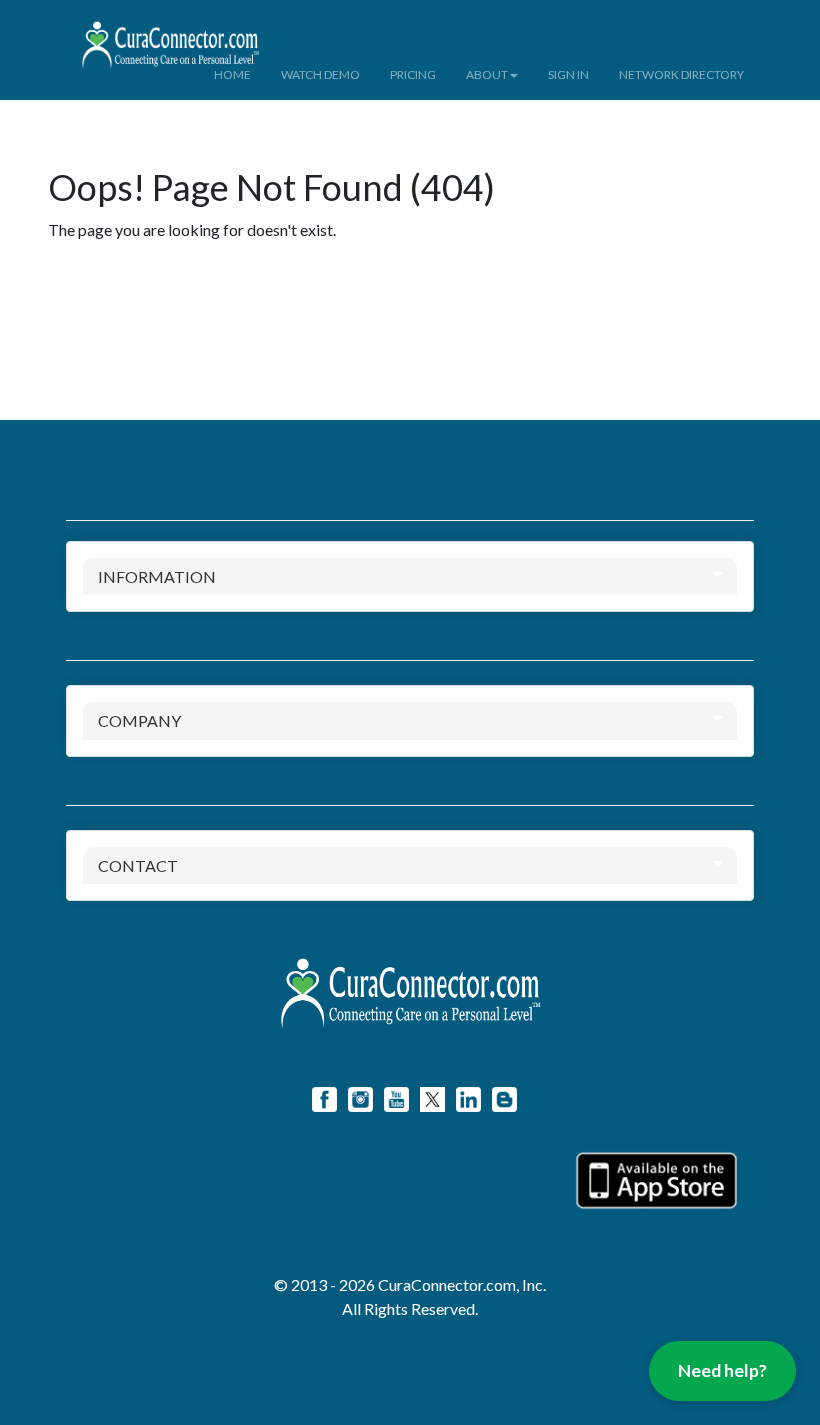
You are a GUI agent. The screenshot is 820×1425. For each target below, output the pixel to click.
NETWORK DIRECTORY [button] (681, 74)
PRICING (413, 74)
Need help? (722, 1370)
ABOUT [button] (487, 74)
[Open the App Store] (656, 1180)
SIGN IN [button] (568, 74)
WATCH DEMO (320, 74)
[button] (280, 26)
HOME (232, 74)
